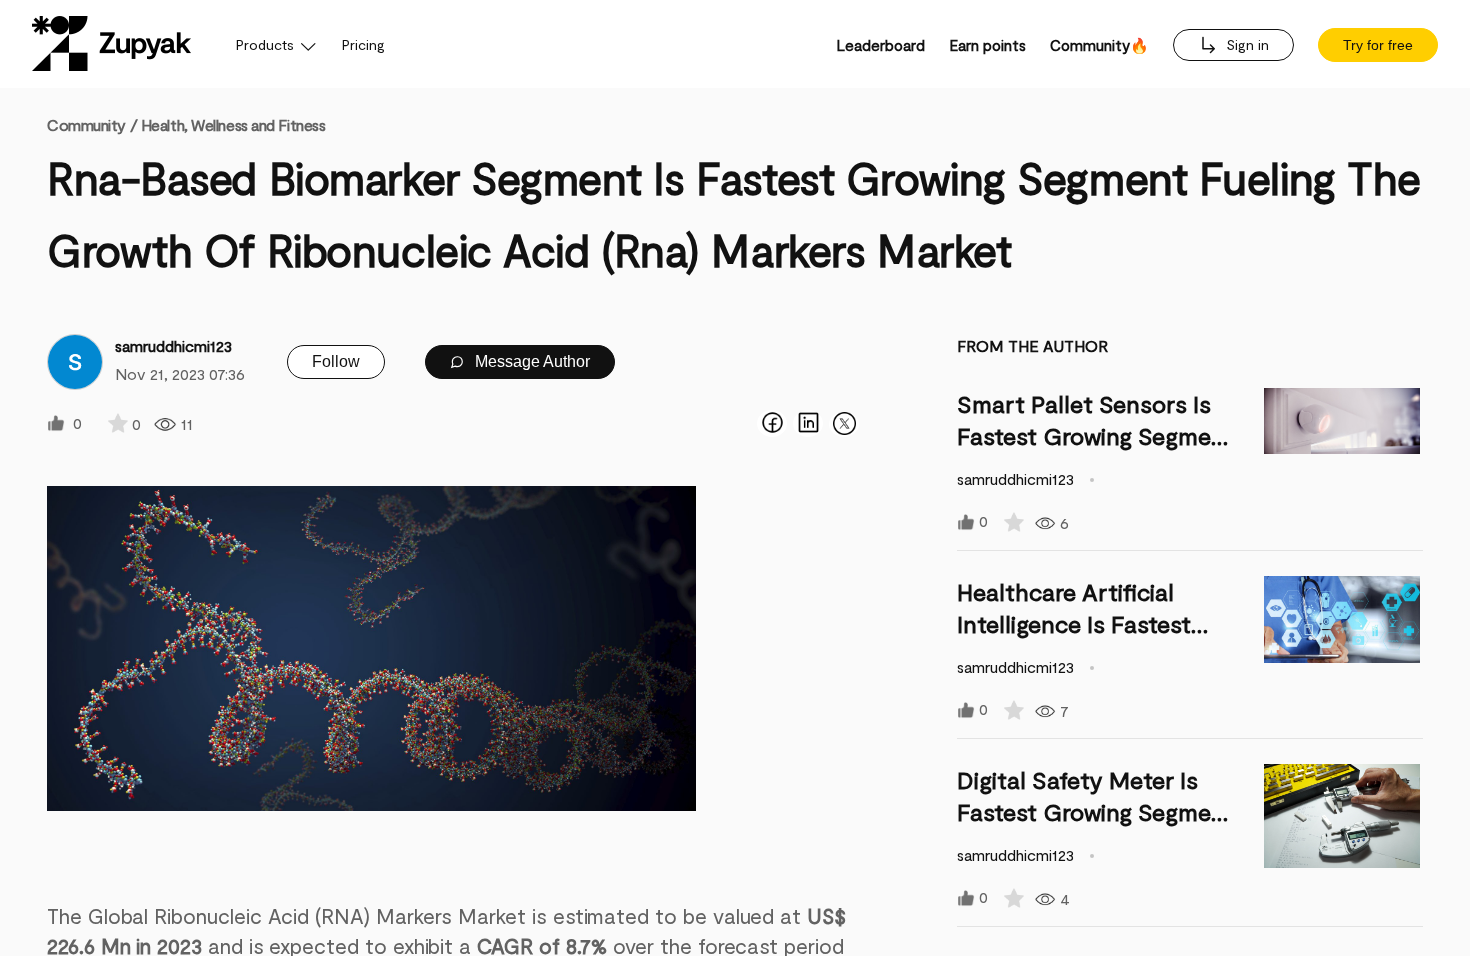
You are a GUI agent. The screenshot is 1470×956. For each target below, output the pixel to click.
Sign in (1245, 44)
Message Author (530, 361)
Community (92, 124)
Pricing (363, 44)
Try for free (1378, 45)
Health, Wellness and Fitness (233, 124)
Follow (336, 361)
